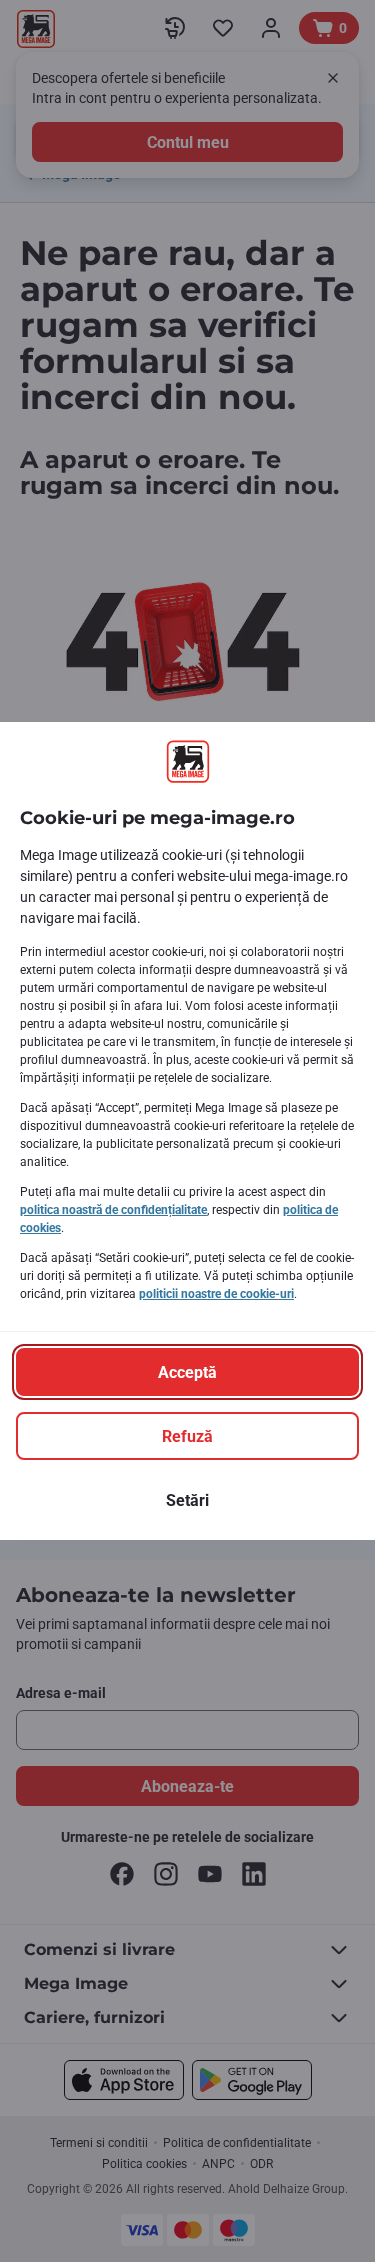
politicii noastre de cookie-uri (216, 1294)
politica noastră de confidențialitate (113, 1210)
